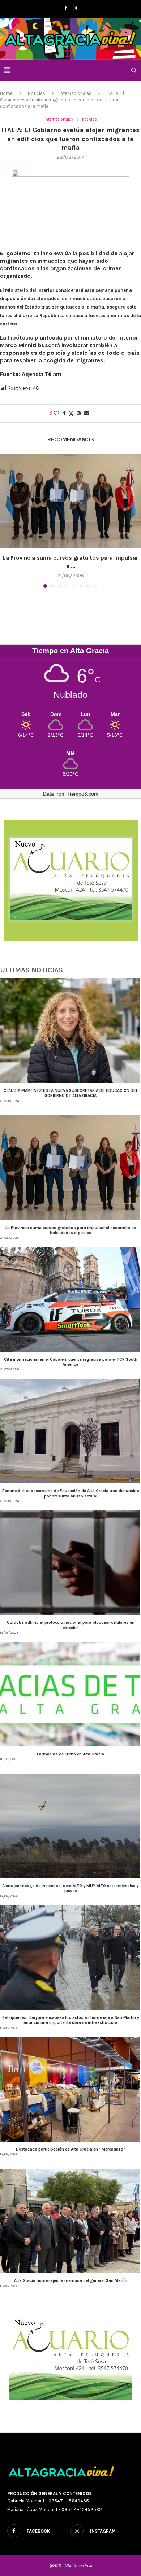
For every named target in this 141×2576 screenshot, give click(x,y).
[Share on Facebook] (64, 413)
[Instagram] (75, 8)
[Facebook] (66, 8)
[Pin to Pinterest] (79, 413)
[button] (6, 521)
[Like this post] (56, 413)
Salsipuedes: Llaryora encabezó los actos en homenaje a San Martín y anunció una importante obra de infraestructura (71, 2020)
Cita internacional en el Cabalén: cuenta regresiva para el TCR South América (71, 1362)
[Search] (134, 70)
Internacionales (75, 93)
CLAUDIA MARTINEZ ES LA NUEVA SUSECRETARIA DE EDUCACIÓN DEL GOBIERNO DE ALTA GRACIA (71, 1093)
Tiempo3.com (83, 794)
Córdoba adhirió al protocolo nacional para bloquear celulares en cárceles (71, 1625)
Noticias (37, 93)
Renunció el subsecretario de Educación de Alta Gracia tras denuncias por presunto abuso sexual (71, 1493)
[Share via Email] (86, 413)
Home (6, 93)
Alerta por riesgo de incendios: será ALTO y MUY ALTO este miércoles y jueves (70, 1888)
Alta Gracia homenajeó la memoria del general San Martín (71, 2280)
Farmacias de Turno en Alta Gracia (70, 1754)
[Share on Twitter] (71, 414)
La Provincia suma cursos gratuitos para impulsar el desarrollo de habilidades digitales (71, 1230)
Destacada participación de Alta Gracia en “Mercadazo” (71, 2149)
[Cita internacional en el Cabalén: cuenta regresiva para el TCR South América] (70, 501)
